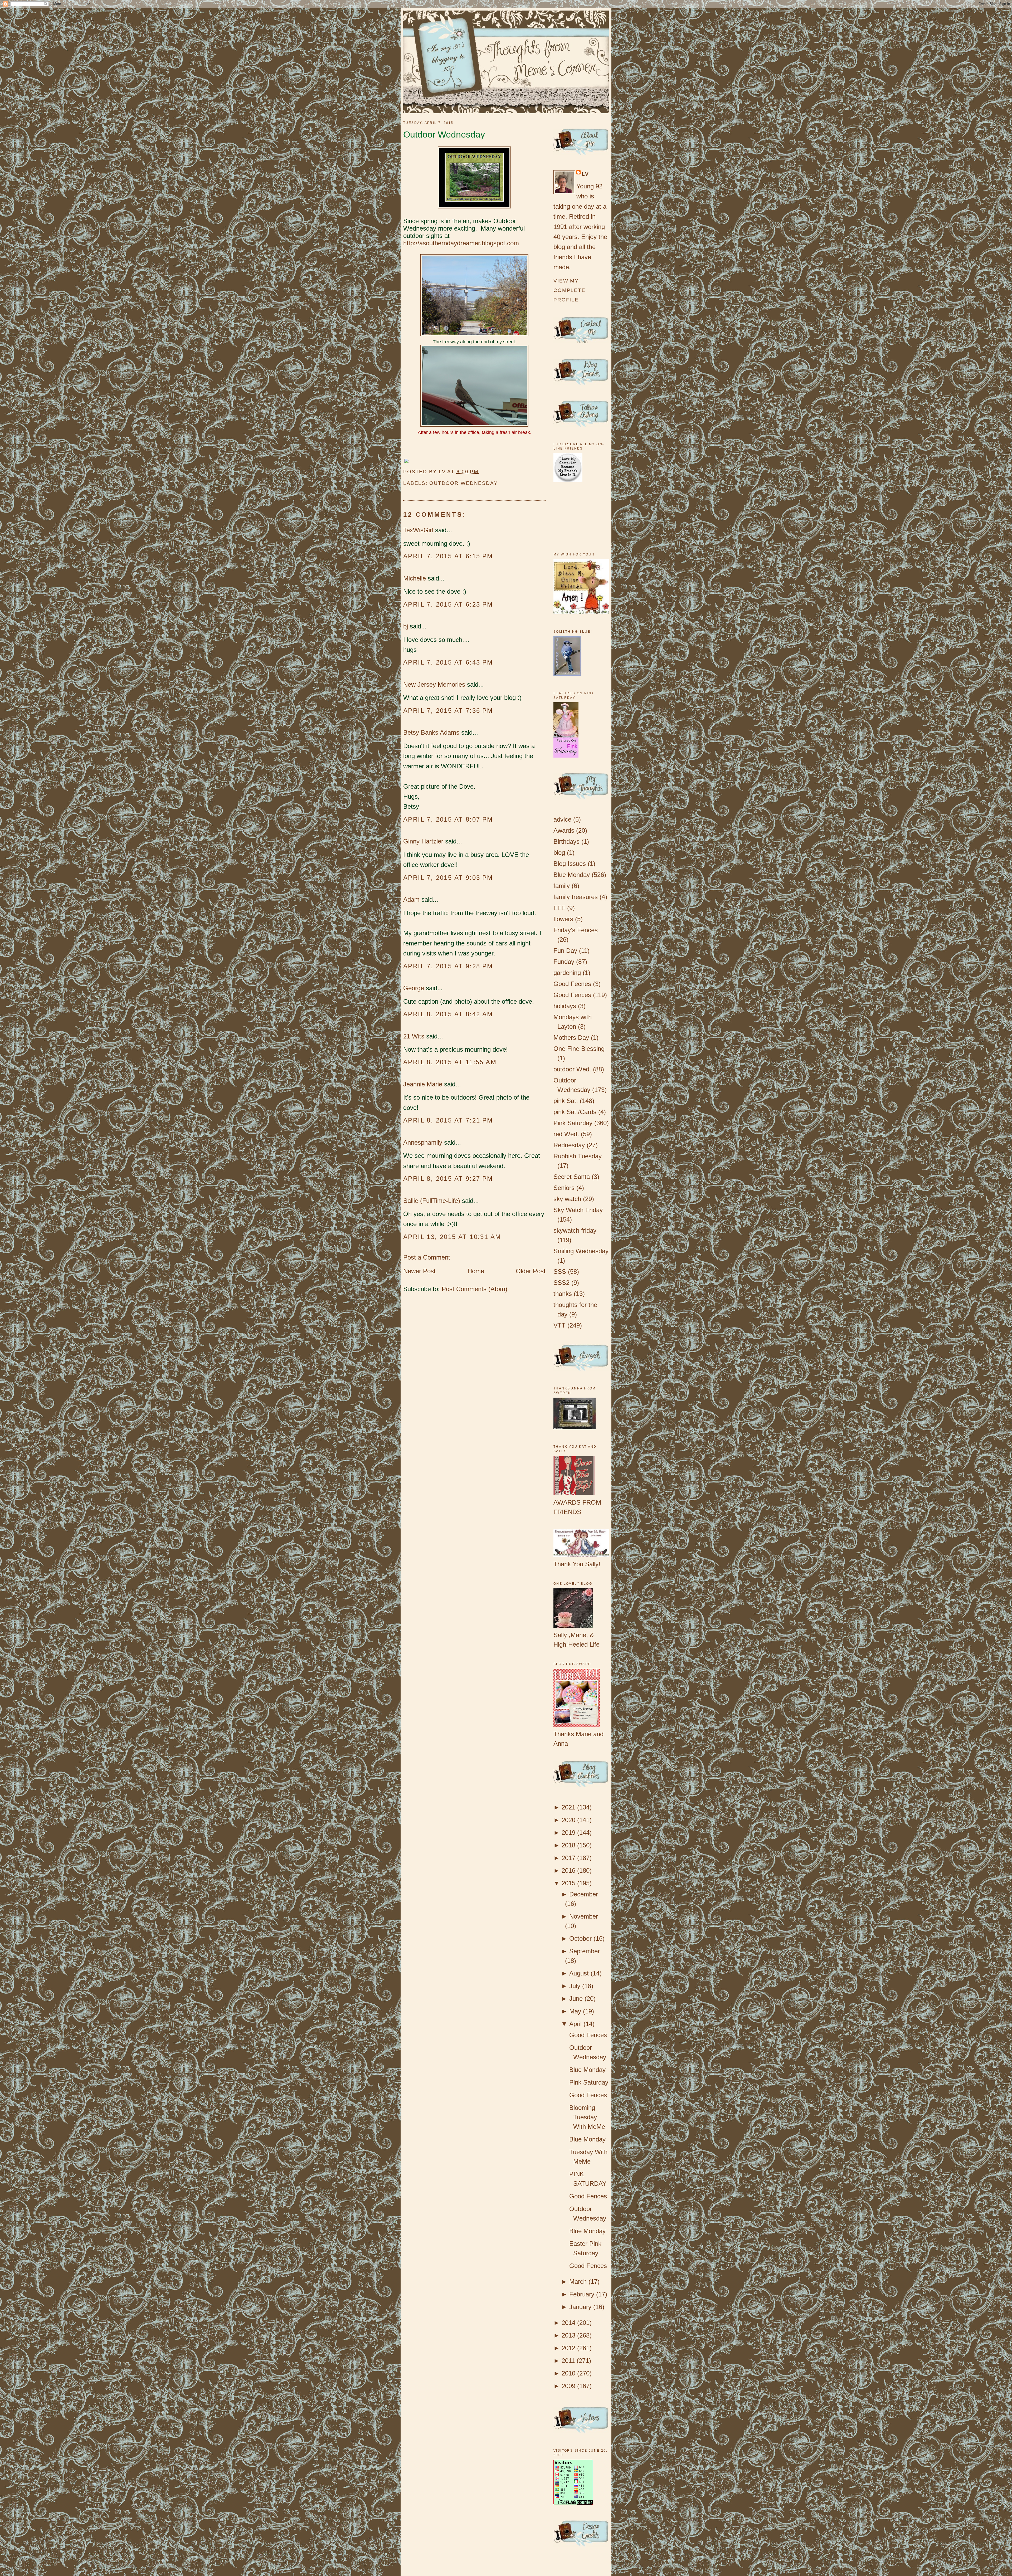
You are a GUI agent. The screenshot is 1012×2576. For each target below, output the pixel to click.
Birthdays (566, 841)
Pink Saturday (573, 1123)
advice (562, 819)
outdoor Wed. (572, 1069)
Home (476, 1271)
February (582, 2294)
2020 (568, 1820)
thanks (563, 1294)
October (580, 1938)
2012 (568, 2348)
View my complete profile (570, 290)
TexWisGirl (418, 530)
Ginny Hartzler (423, 841)
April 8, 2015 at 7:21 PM (448, 1120)
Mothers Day (571, 1038)
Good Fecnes (572, 984)
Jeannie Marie (423, 1084)
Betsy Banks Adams (431, 732)
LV (585, 174)
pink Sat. (566, 1101)
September (585, 1951)
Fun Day (565, 951)
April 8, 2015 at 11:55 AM (450, 1062)
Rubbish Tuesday (578, 1156)
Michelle (415, 578)
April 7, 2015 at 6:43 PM (448, 662)
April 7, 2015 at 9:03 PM (448, 878)
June (576, 1999)
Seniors (564, 1188)
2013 (568, 2335)
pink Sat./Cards (575, 1112)
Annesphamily (423, 1142)
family (562, 886)
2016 (568, 1870)
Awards (564, 830)
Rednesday (569, 1145)
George (414, 988)
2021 (568, 1807)
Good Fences (572, 995)
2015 (568, 1883)
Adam (411, 899)
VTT (559, 1325)
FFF (559, 908)
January (580, 2307)
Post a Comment (427, 1257)
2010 (568, 2373)
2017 (568, 1858)
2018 (568, 1845)
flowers (563, 919)
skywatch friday (575, 1230)
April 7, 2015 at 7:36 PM (448, 711)
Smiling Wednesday (581, 1251)
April (575, 2024)
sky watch (567, 1199)
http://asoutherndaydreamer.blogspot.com (461, 243)
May (575, 2011)
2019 (568, 1833)
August (579, 1973)
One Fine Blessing (579, 1049)
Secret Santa (572, 1177)
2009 (568, 2386)
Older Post (531, 1271)
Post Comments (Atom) (475, 1289)
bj (407, 626)
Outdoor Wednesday (444, 135)
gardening (567, 973)
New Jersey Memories (434, 684)
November (584, 1916)
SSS (560, 1272)
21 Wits (414, 1036)
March (578, 2282)
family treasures (576, 897)
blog (559, 853)
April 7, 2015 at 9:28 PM (448, 966)
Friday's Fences (576, 930)
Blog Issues (570, 864)
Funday (564, 962)
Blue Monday (572, 875)
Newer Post (419, 1271)
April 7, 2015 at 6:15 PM (448, 556)
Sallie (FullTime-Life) (432, 1201)
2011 (568, 2361)
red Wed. (566, 1134)
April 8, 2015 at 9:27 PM (448, 1179)
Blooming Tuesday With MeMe (587, 2117)
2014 (568, 2323)
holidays (565, 1006)
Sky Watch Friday (578, 1210)
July (575, 1986)
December (584, 1894)
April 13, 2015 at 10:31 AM (452, 1237)
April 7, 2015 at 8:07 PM (448, 819)
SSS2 (561, 1283)
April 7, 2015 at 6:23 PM (448, 604)
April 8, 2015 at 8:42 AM (448, 1014)
